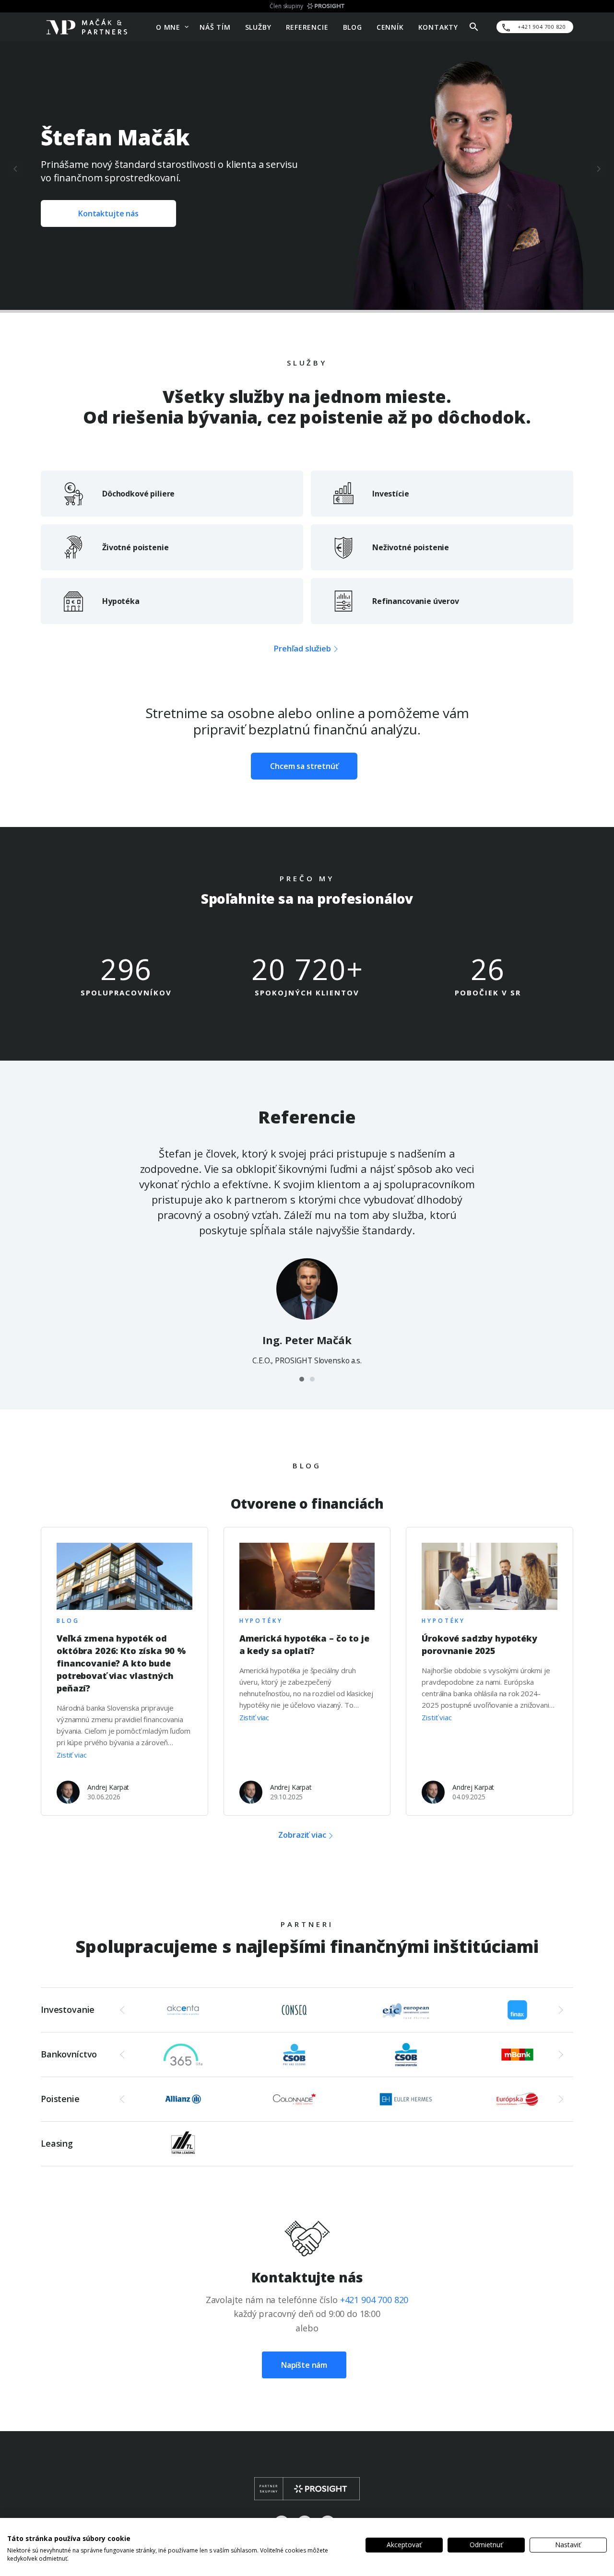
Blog (353, 27)
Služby (258, 27)
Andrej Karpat (108, 1787)
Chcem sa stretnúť (304, 766)
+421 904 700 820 (374, 2300)
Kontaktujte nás (108, 213)
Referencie (307, 27)
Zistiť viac (71, 1755)
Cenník (390, 27)
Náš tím (215, 27)
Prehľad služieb (302, 648)
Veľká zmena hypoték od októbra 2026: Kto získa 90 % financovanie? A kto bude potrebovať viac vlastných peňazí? (121, 1663)
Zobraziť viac (302, 1836)
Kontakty (438, 27)
